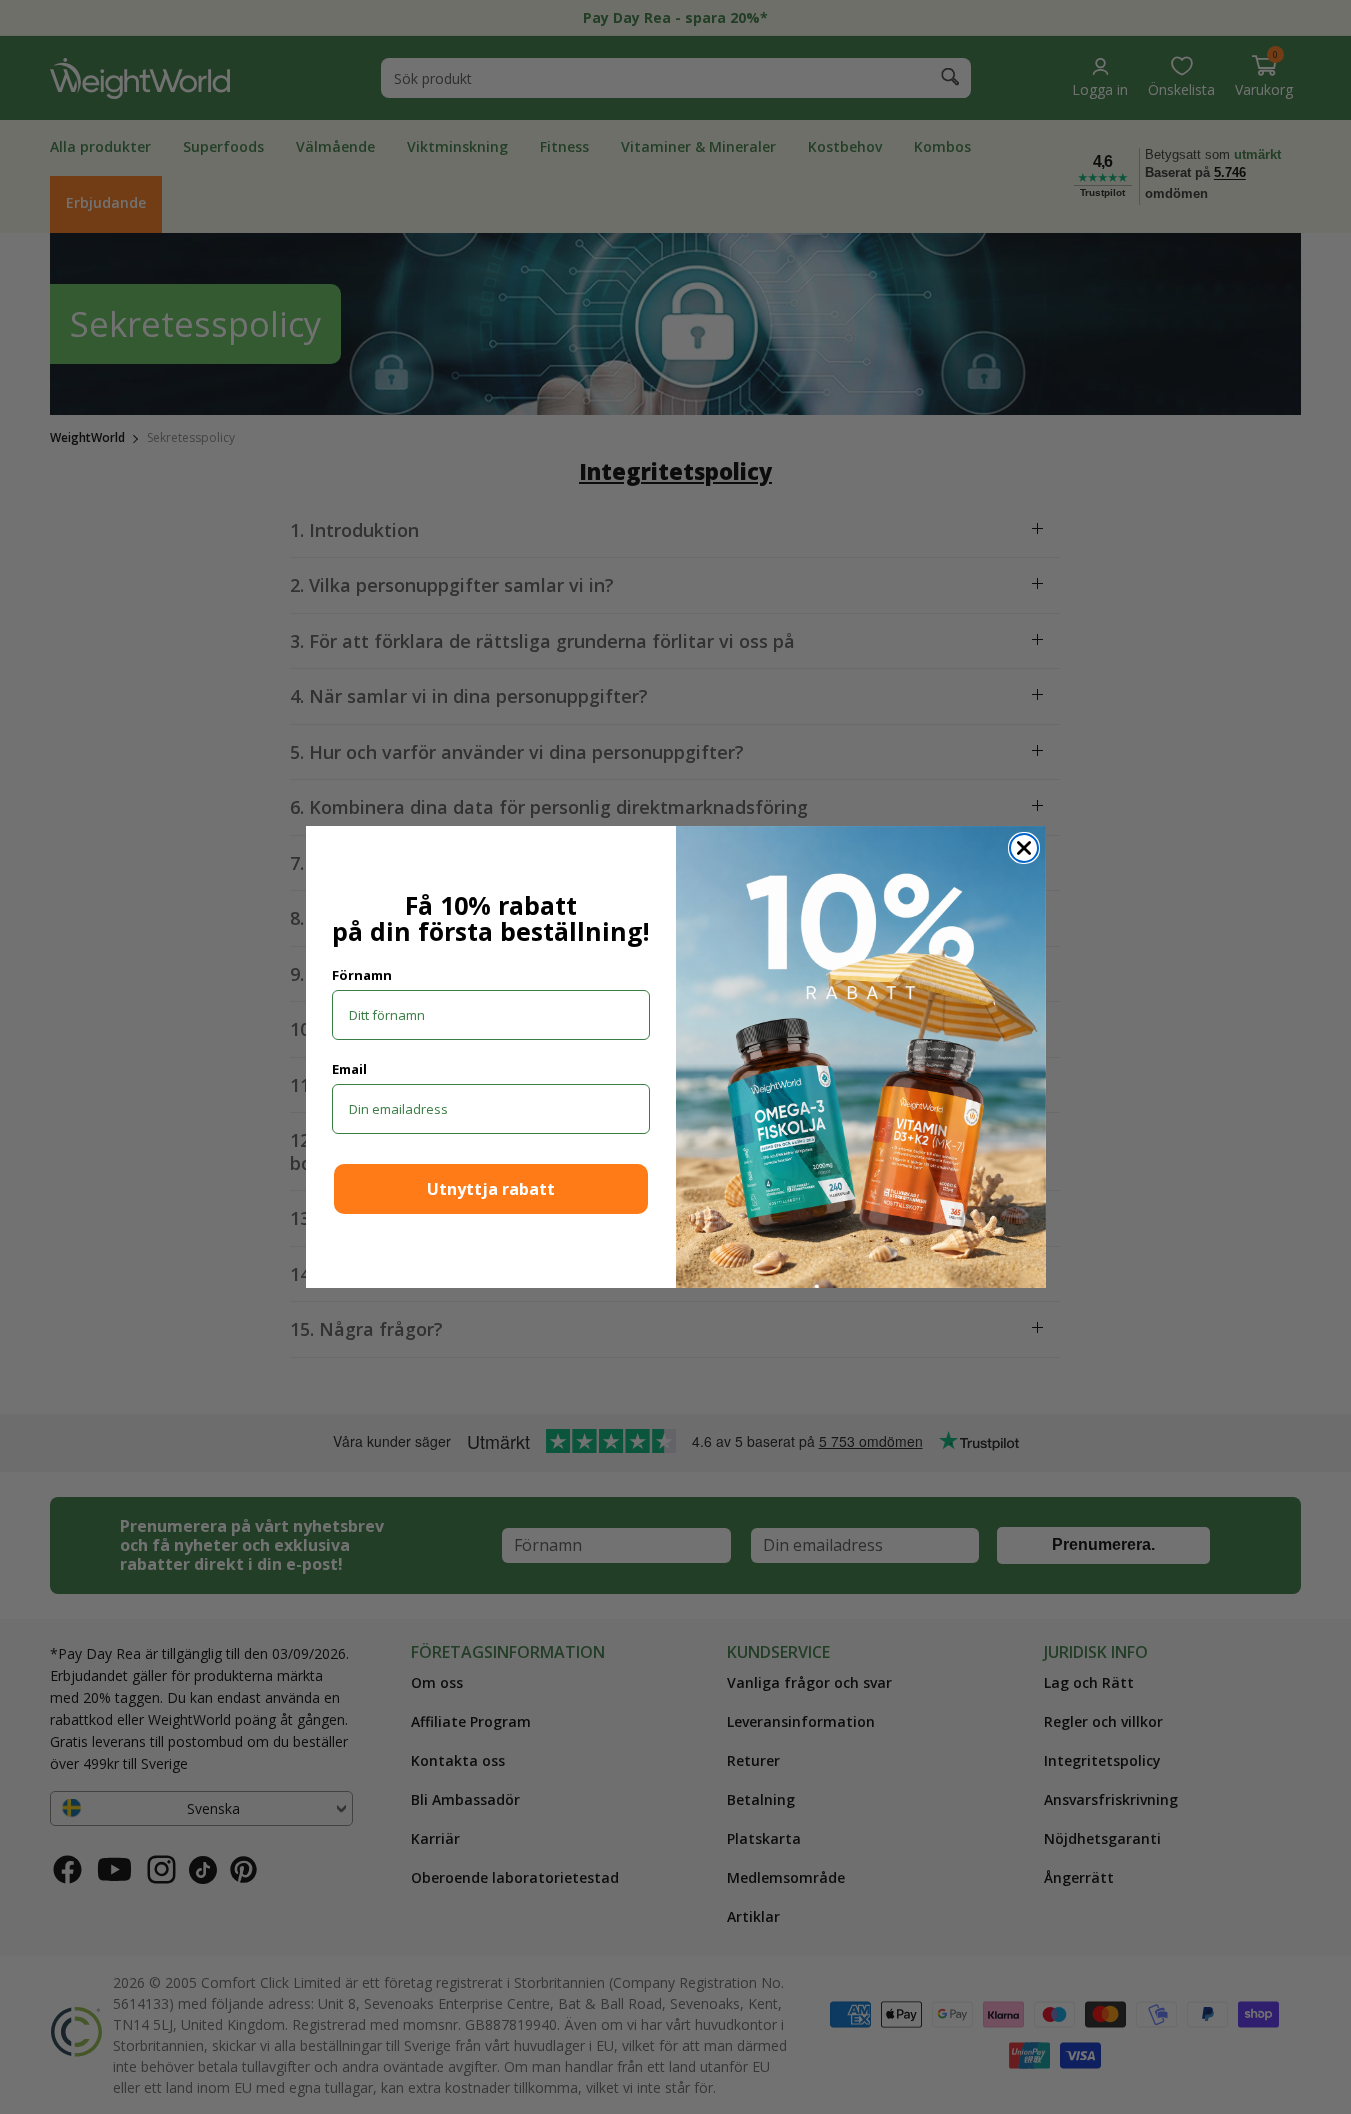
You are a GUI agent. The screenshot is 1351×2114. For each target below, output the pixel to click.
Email (349, 1069)
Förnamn (362, 975)
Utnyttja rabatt (491, 1189)
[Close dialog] (1024, 848)
